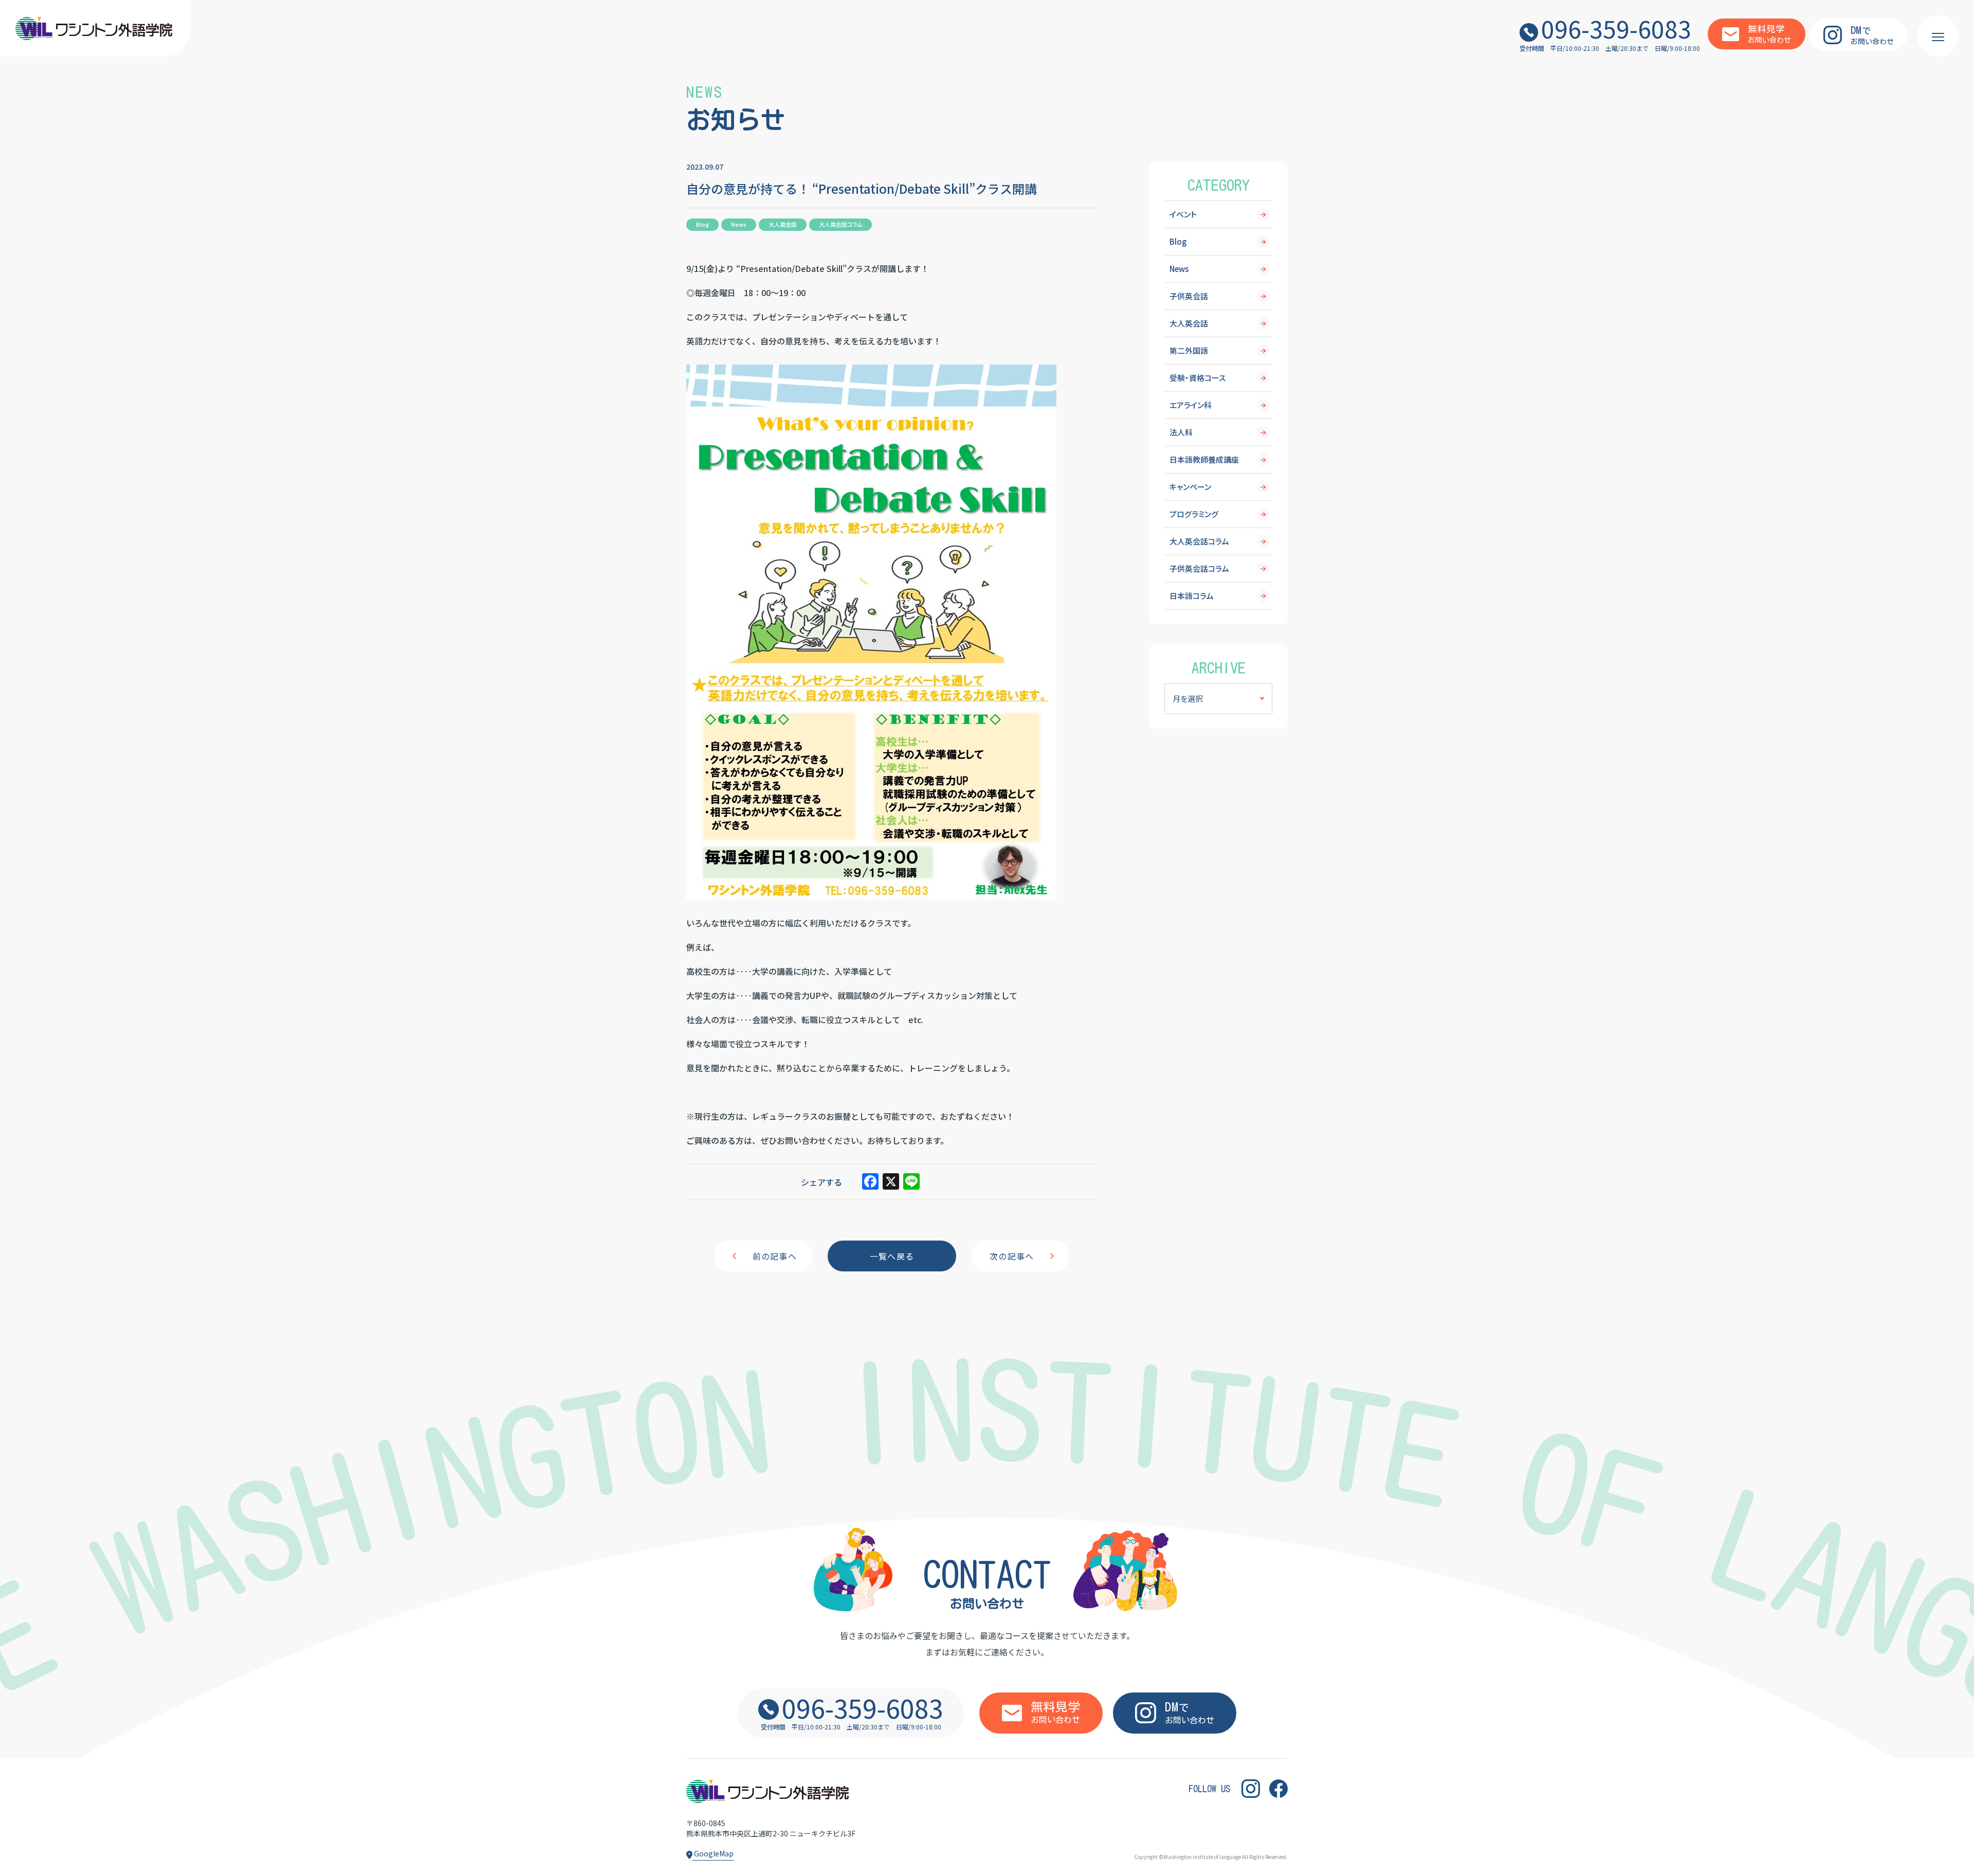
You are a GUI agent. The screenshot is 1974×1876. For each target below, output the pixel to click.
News (1179, 269)
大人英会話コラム (1199, 541)
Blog (1178, 241)
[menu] (1938, 36)
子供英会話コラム (1199, 568)
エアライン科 (1191, 405)
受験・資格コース (1198, 378)
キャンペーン (1190, 487)
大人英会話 (1189, 323)
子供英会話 (1189, 296)
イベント (1183, 214)
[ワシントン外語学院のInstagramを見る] (1251, 1789)
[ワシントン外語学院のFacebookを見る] (1278, 1789)
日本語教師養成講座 (1204, 459)
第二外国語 (1189, 350)
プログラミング (1194, 514)
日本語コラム (1192, 596)
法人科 (1181, 432)
